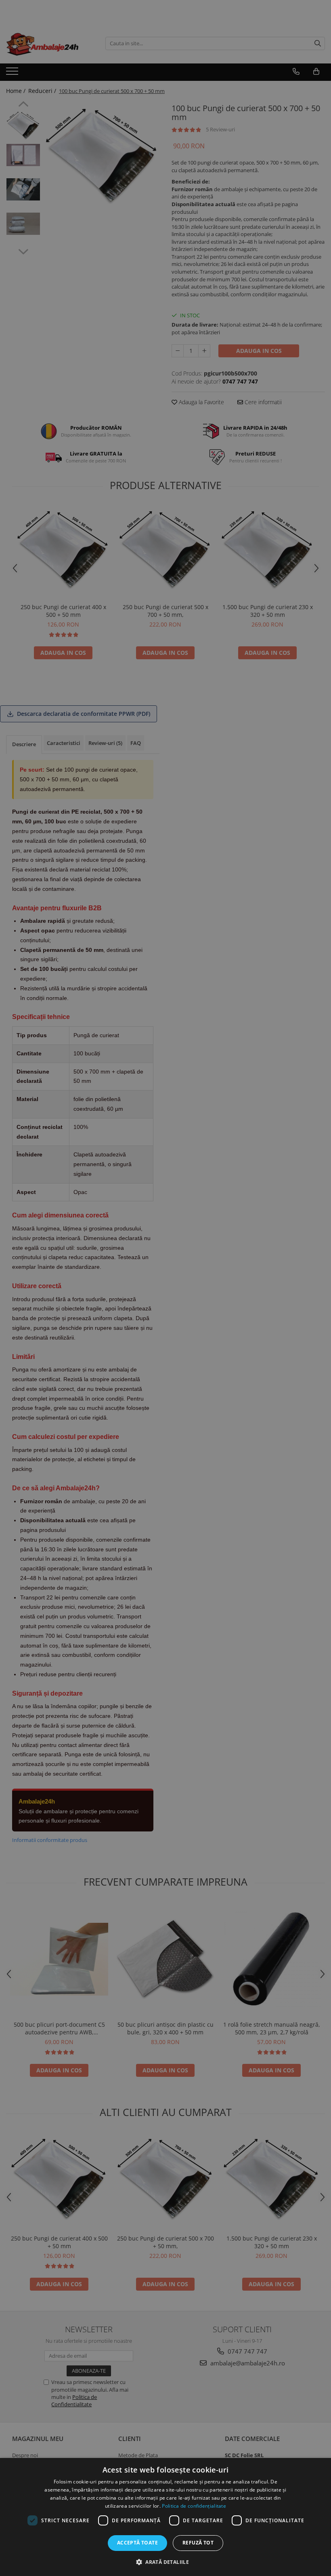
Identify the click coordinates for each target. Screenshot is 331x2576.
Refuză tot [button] (198, 2543)
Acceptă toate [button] (137, 2543)
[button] (165, 2562)
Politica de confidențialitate (194, 2506)
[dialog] (165, 2517)
